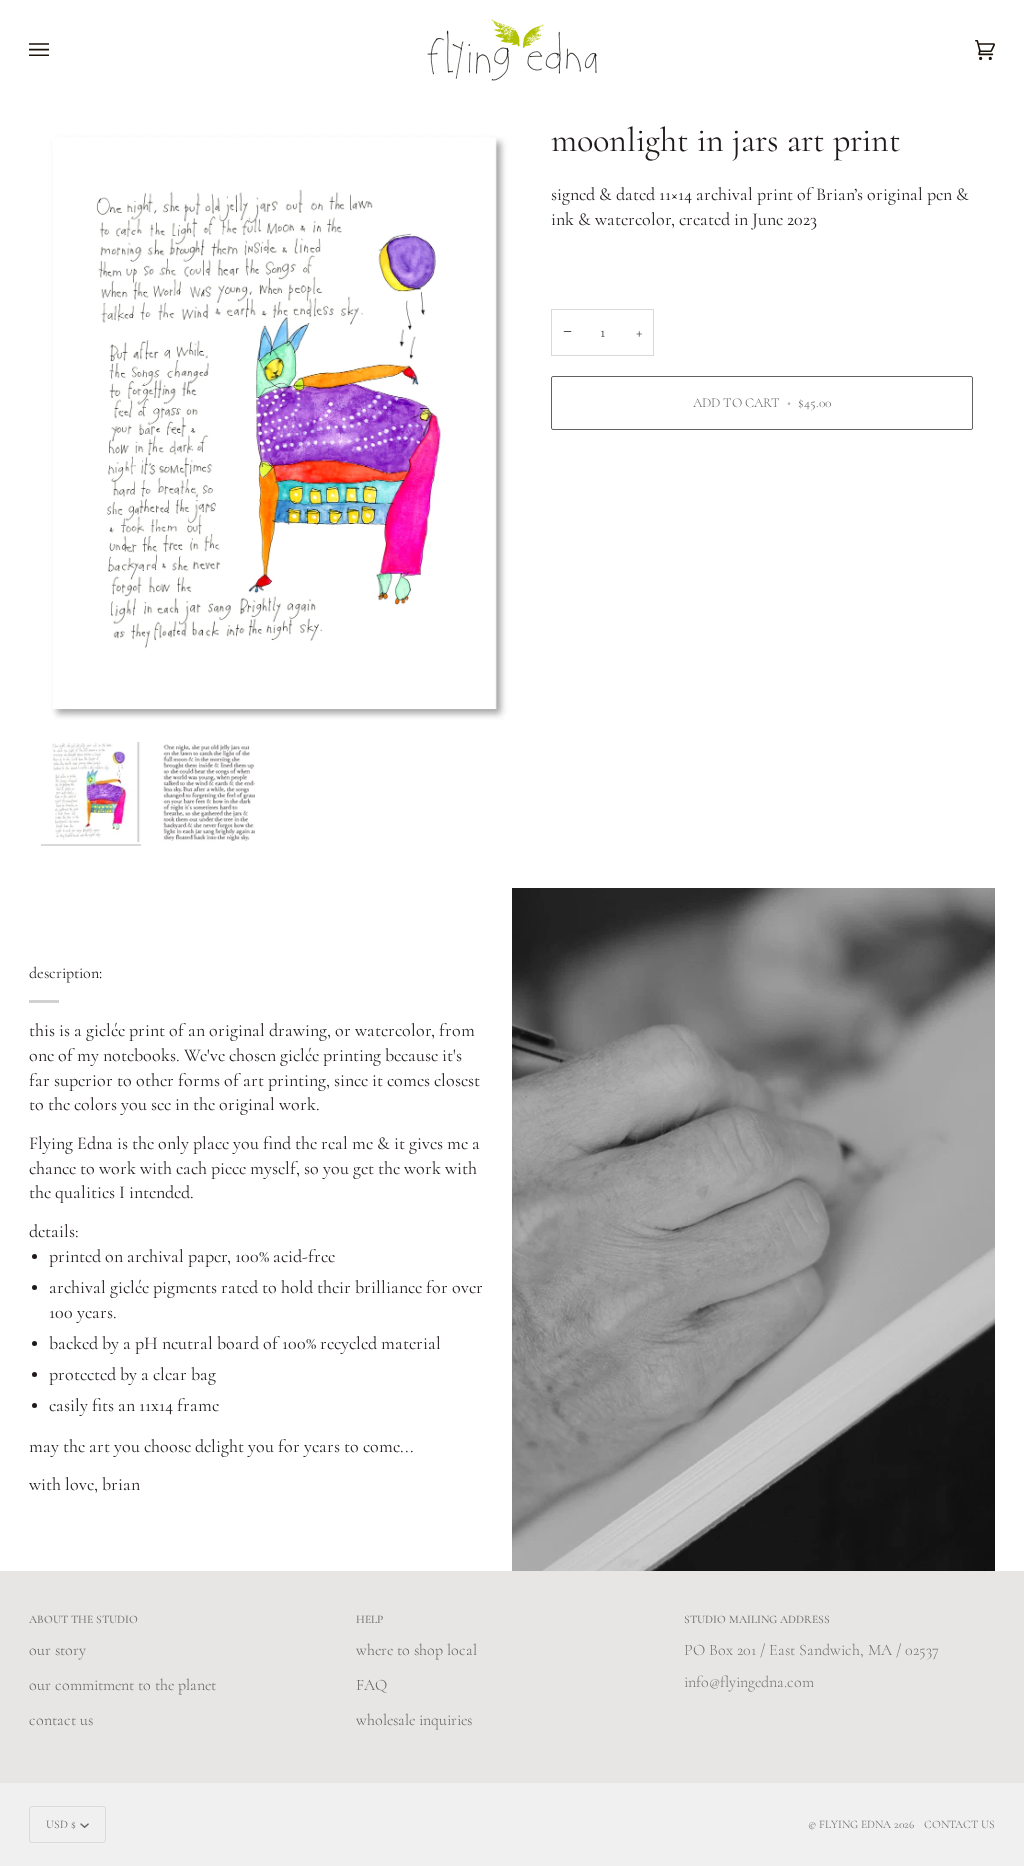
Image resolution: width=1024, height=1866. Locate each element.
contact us (61, 1720)
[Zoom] (276, 425)
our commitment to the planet (122, 1685)
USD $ (61, 1824)
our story (57, 1650)
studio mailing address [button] (757, 1619)
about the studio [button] (83, 1619)
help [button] (369, 1619)
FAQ (371, 1685)
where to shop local (416, 1650)
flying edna (855, 1824)
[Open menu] (59, 50)
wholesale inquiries (414, 1720)
